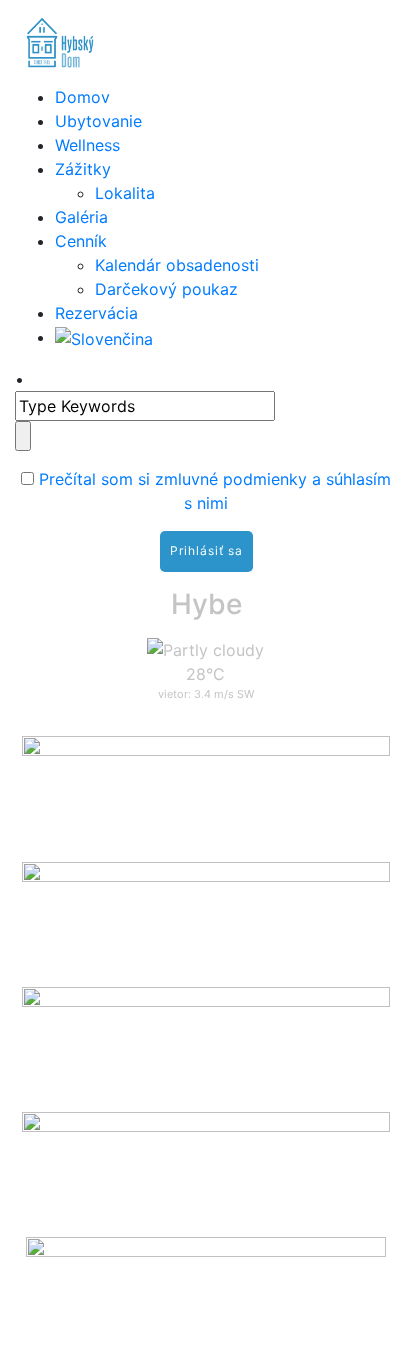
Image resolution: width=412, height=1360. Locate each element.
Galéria (81, 217)
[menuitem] (104, 337)
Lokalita (125, 193)
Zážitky (83, 169)
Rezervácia (96, 313)
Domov (82, 97)
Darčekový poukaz (166, 289)
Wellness (87, 145)
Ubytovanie (98, 121)
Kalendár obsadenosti (177, 265)
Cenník (81, 241)
